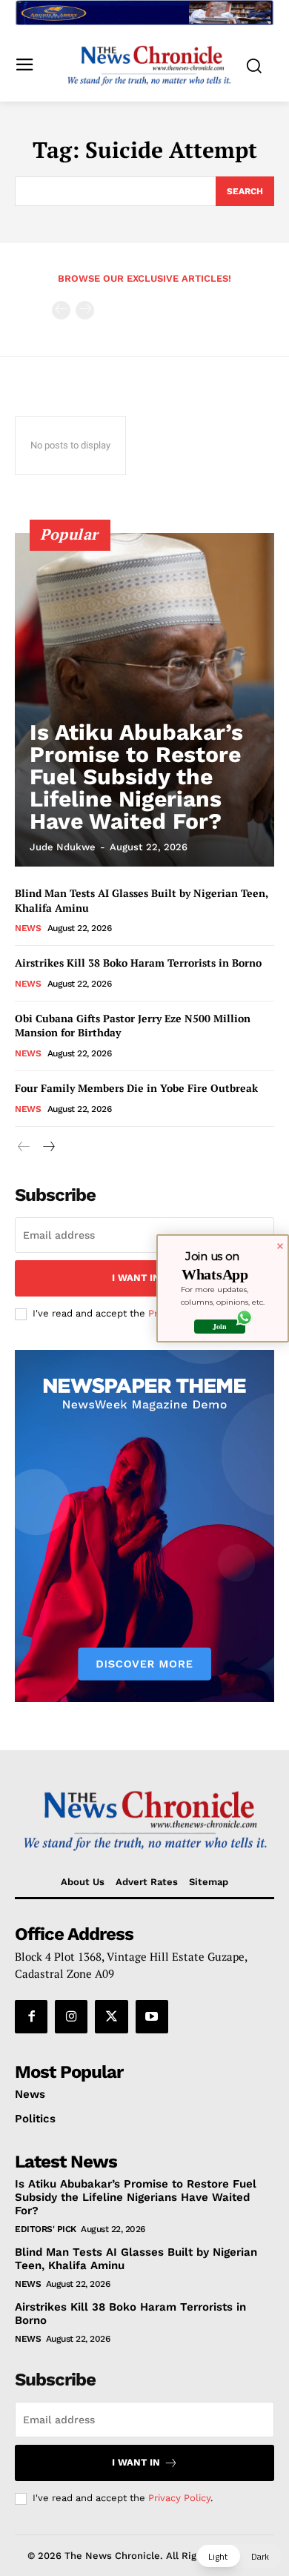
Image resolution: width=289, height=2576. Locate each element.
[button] (239, 2556)
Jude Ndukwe (63, 847)
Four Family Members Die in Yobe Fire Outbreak (136, 1088)
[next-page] (48, 1147)
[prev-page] (61, 310)
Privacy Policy (179, 2498)
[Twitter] (111, 2016)
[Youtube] (152, 2016)
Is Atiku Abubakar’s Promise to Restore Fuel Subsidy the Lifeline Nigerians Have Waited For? (136, 777)
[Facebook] (31, 2016)
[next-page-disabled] (85, 310)
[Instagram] (71, 2016)
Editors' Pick (46, 2229)
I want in (136, 1278)
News (28, 928)
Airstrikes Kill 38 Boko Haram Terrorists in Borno (138, 963)
